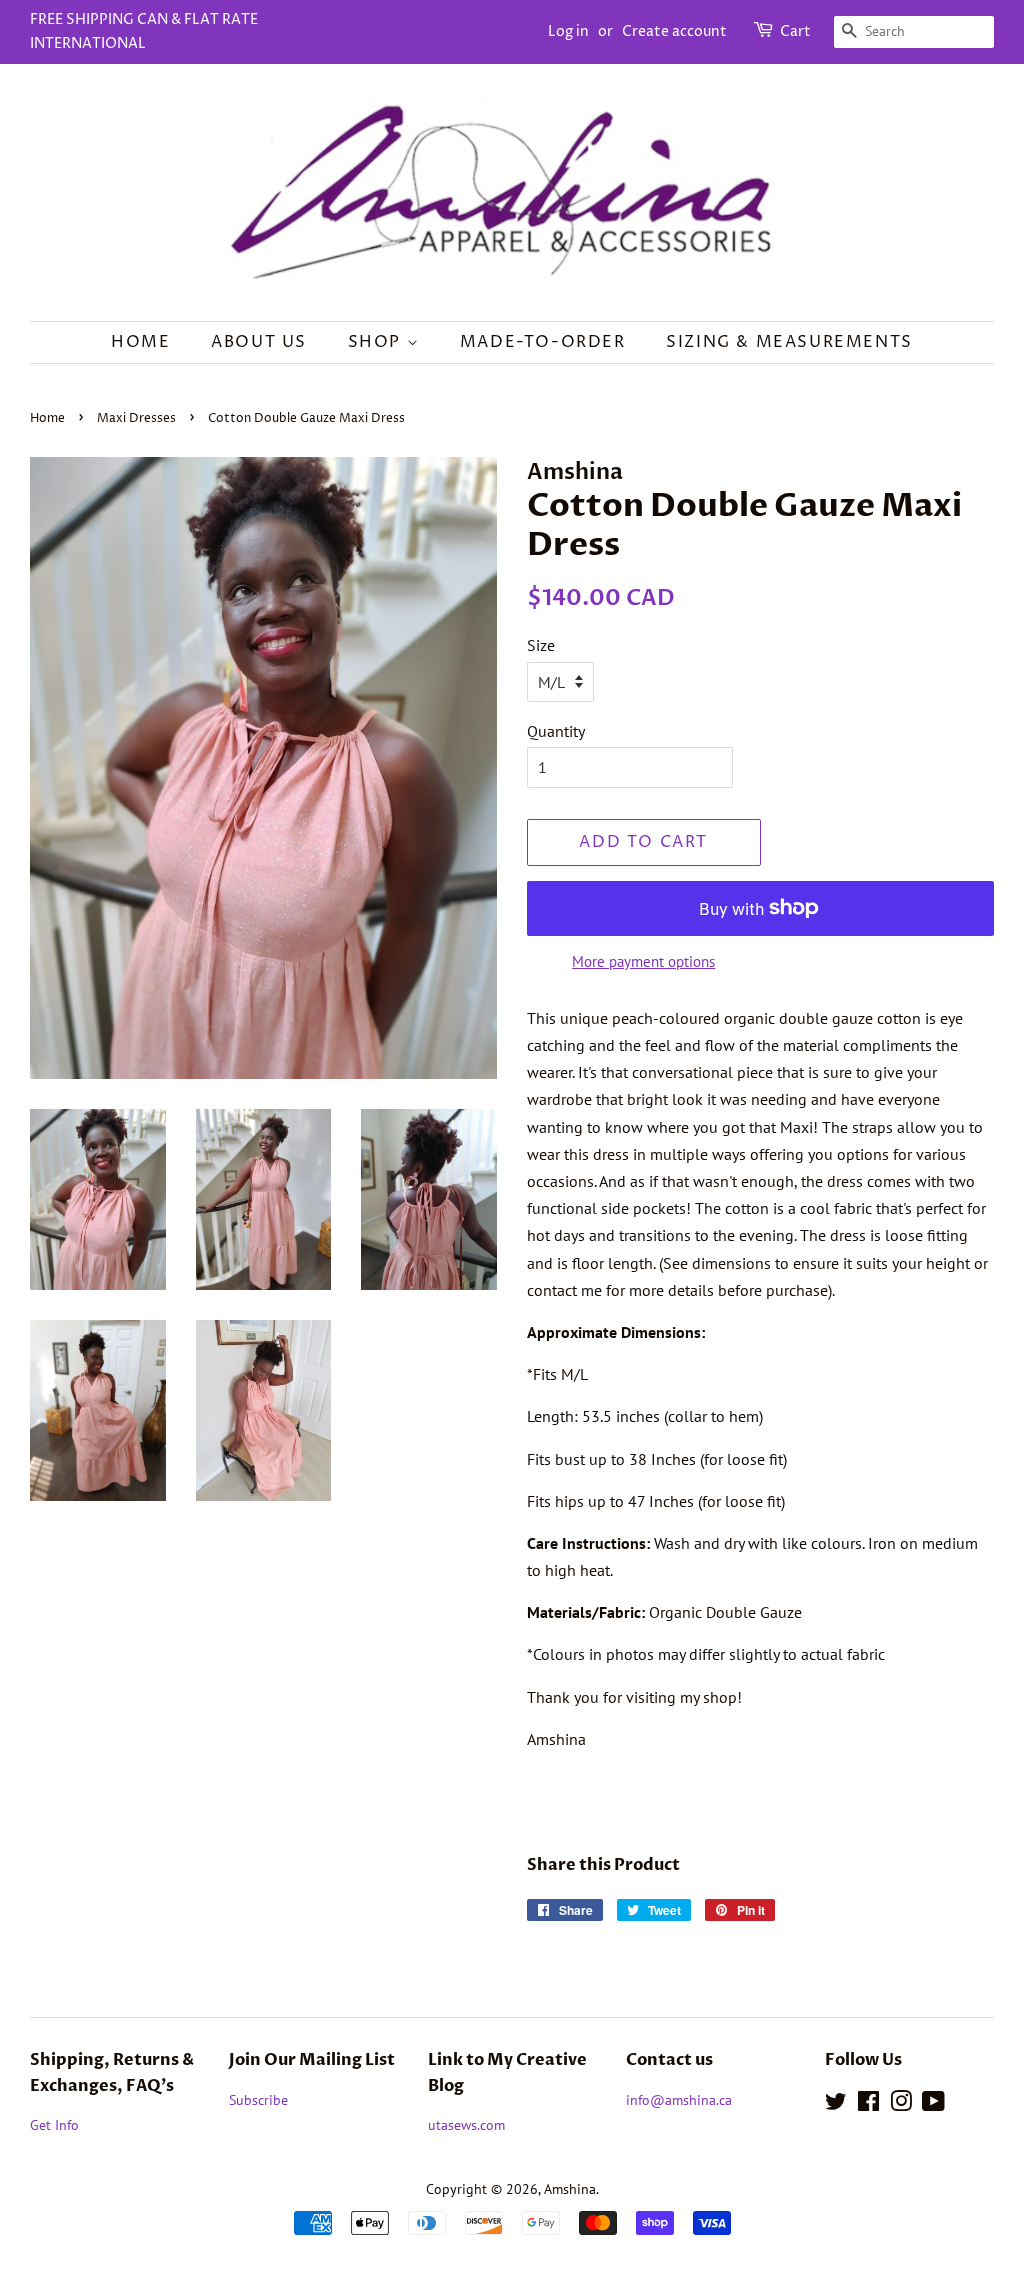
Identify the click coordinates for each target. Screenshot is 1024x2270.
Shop (377, 342)
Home (140, 342)
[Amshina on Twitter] (836, 2105)
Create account (674, 31)
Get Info (54, 2125)
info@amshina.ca (679, 2100)
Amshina (570, 2189)
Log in (568, 31)
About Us (259, 342)
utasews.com (466, 2125)
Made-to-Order (543, 342)
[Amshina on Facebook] (868, 2105)
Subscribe (258, 2100)
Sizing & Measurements (789, 342)
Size (541, 645)
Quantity (556, 731)
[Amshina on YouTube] (933, 2105)
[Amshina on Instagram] (901, 2105)
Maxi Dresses (136, 418)
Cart (795, 31)
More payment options (643, 961)
